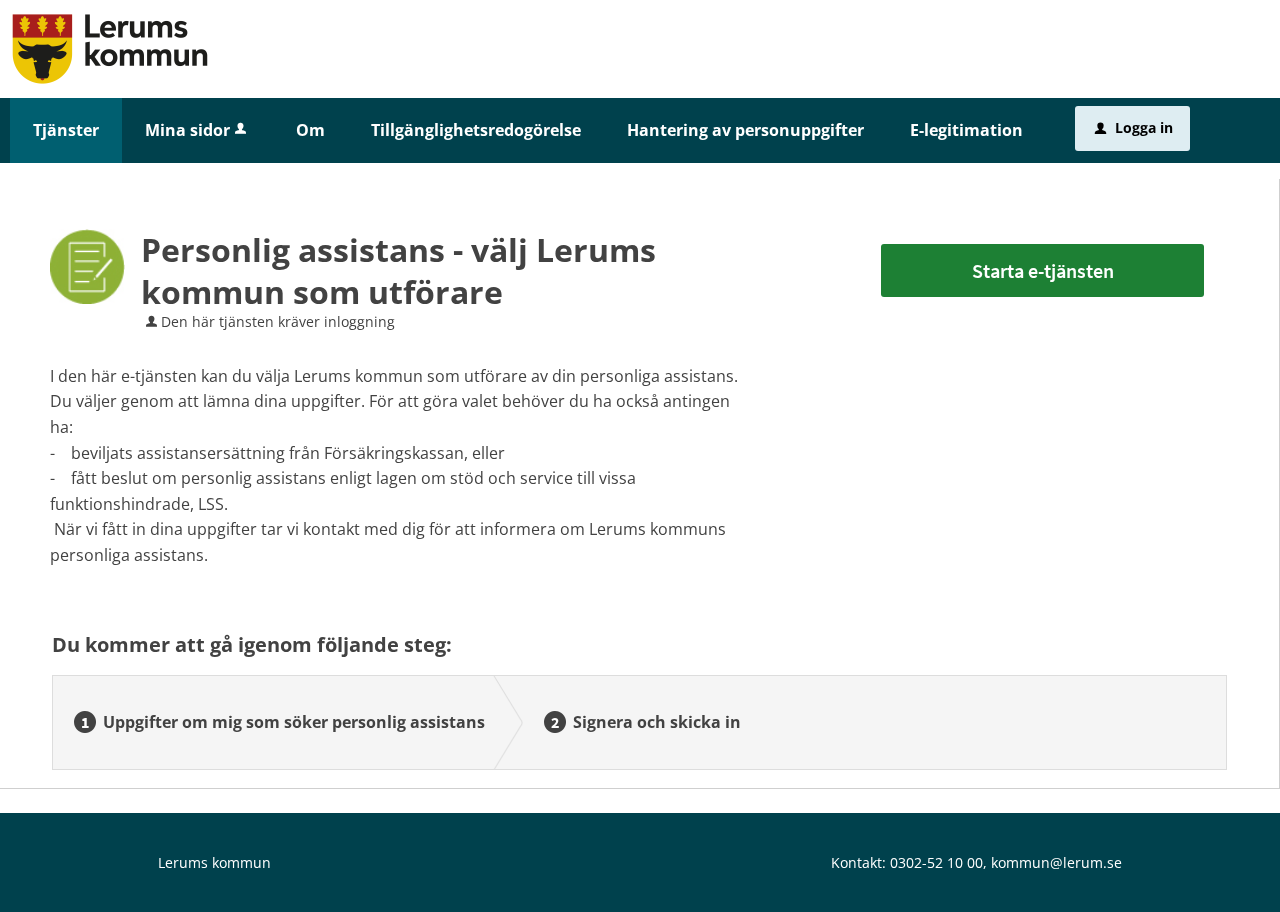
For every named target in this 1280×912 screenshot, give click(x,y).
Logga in (1134, 127)
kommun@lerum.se (1056, 862)
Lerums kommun (214, 862)
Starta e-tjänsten (1043, 270)
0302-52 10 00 (936, 862)
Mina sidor (187, 130)
